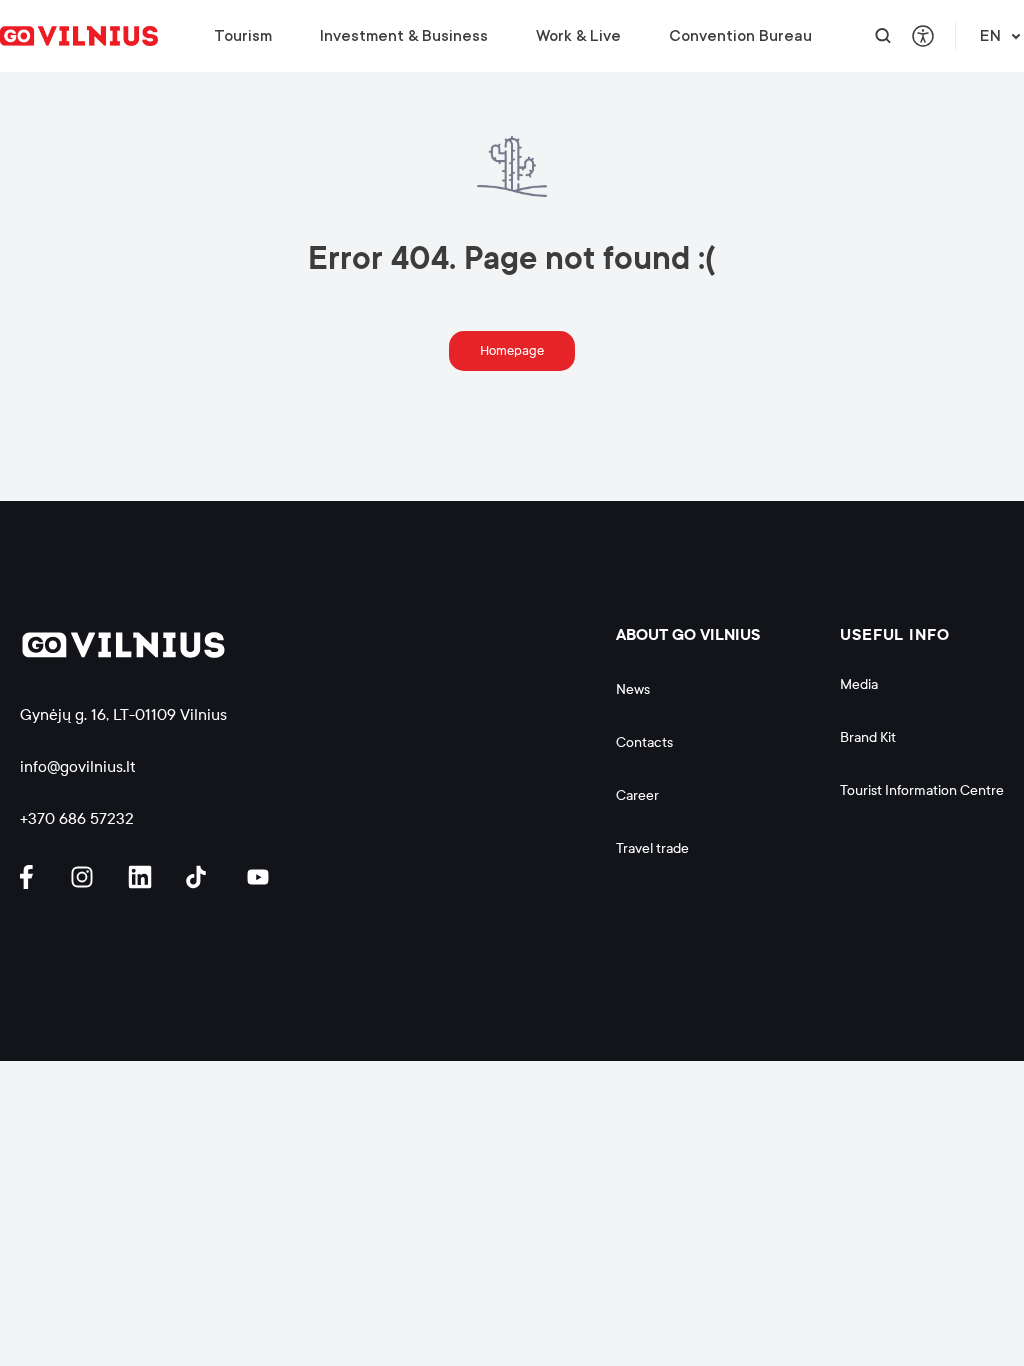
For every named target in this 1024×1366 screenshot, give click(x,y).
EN (990, 36)
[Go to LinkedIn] (143, 877)
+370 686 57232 (77, 818)
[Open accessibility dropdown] (923, 36)
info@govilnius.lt (78, 766)
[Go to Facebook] (35, 877)
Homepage (512, 351)
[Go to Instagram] (85, 877)
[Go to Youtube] (259, 877)
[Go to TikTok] (201, 877)
